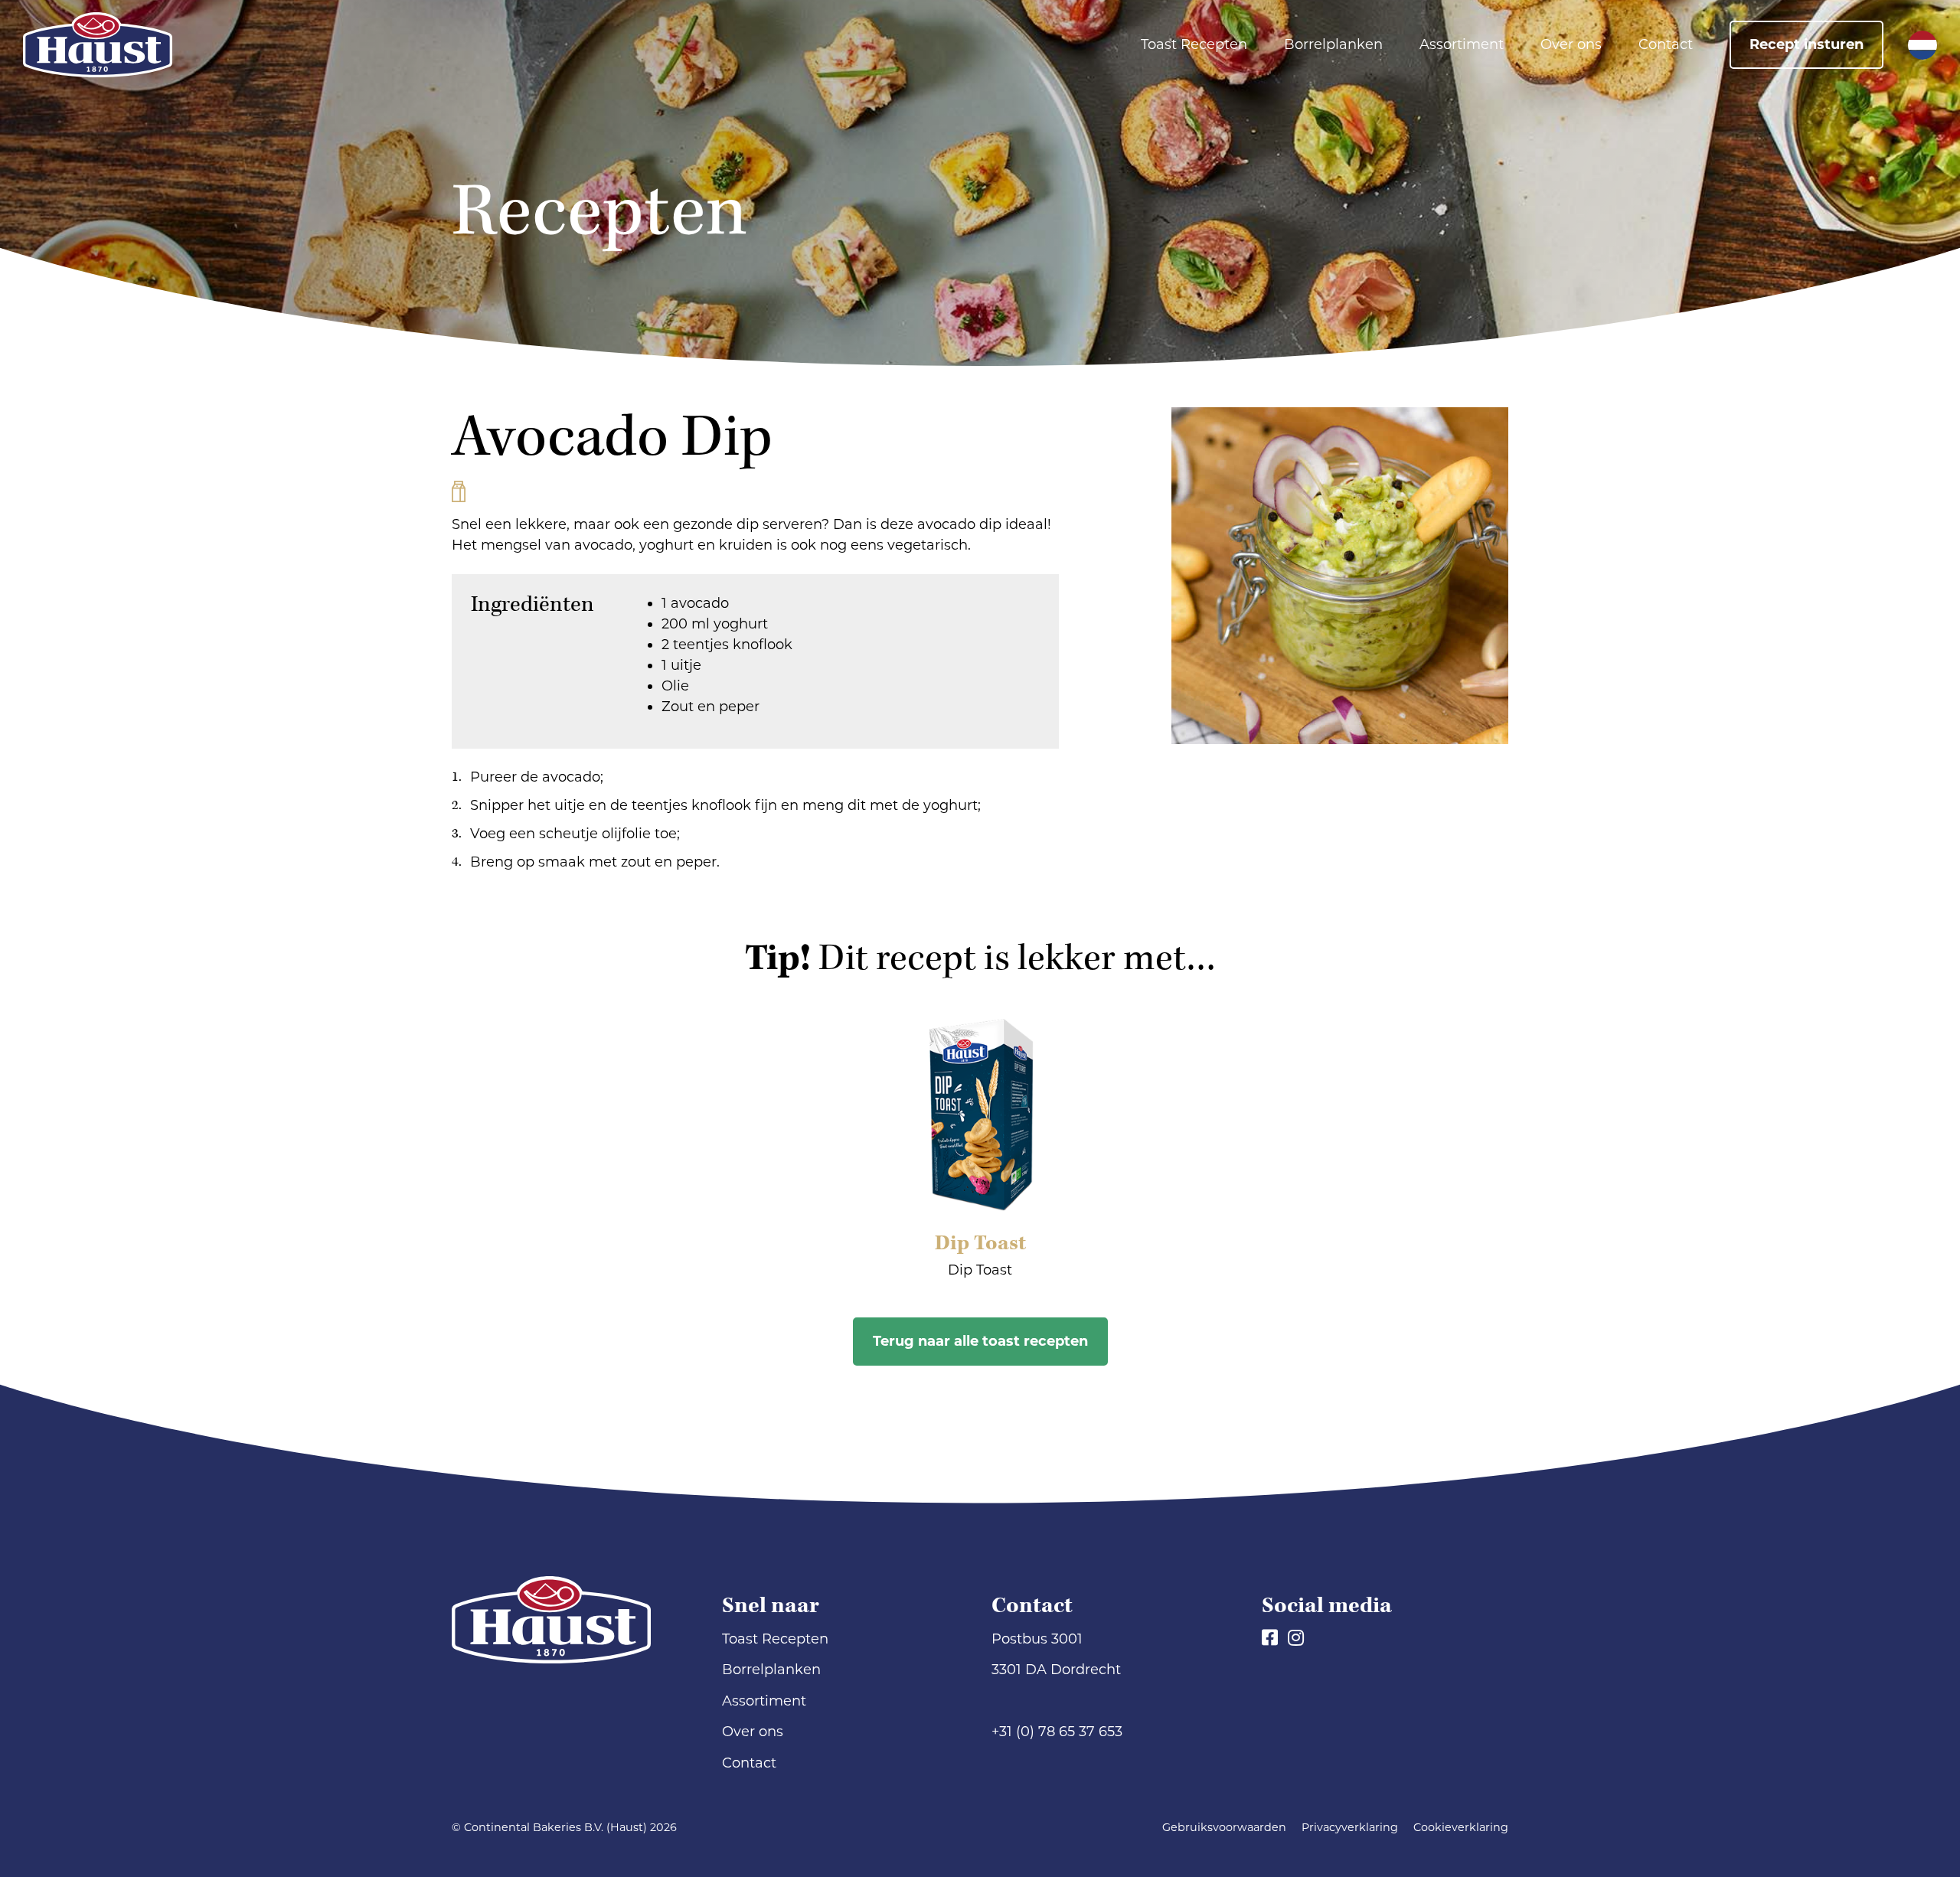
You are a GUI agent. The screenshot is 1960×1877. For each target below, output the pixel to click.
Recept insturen (1806, 44)
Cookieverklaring (1461, 1827)
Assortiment (1462, 44)
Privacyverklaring (1350, 1827)
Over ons (1571, 44)
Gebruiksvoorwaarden (1224, 1827)
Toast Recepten (1194, 44)
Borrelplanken (1333, 44)
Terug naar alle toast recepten (980, 1341)
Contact (1666, 44)
